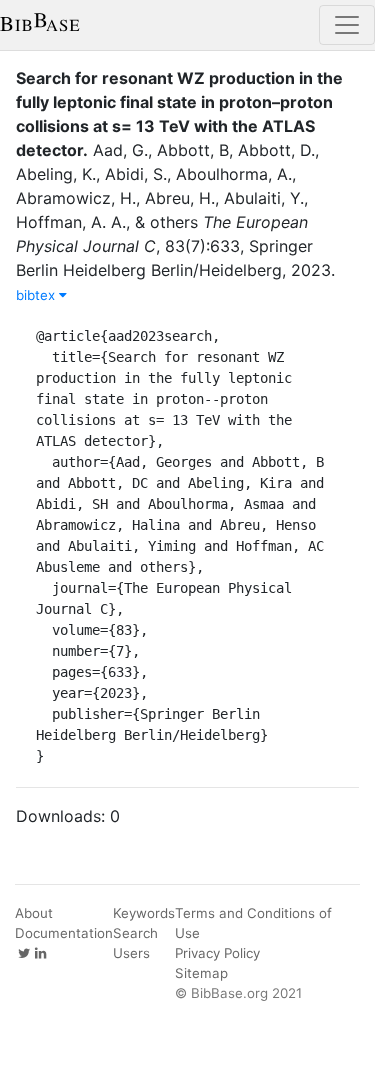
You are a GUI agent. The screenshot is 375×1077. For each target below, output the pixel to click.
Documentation (64, 933)
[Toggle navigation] (347, 25)
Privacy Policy (217, 953)
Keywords (144, 913)
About (34, 913)
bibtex (37, 295)
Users (131, 953)
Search (135, 933)
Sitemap (201, 973)
